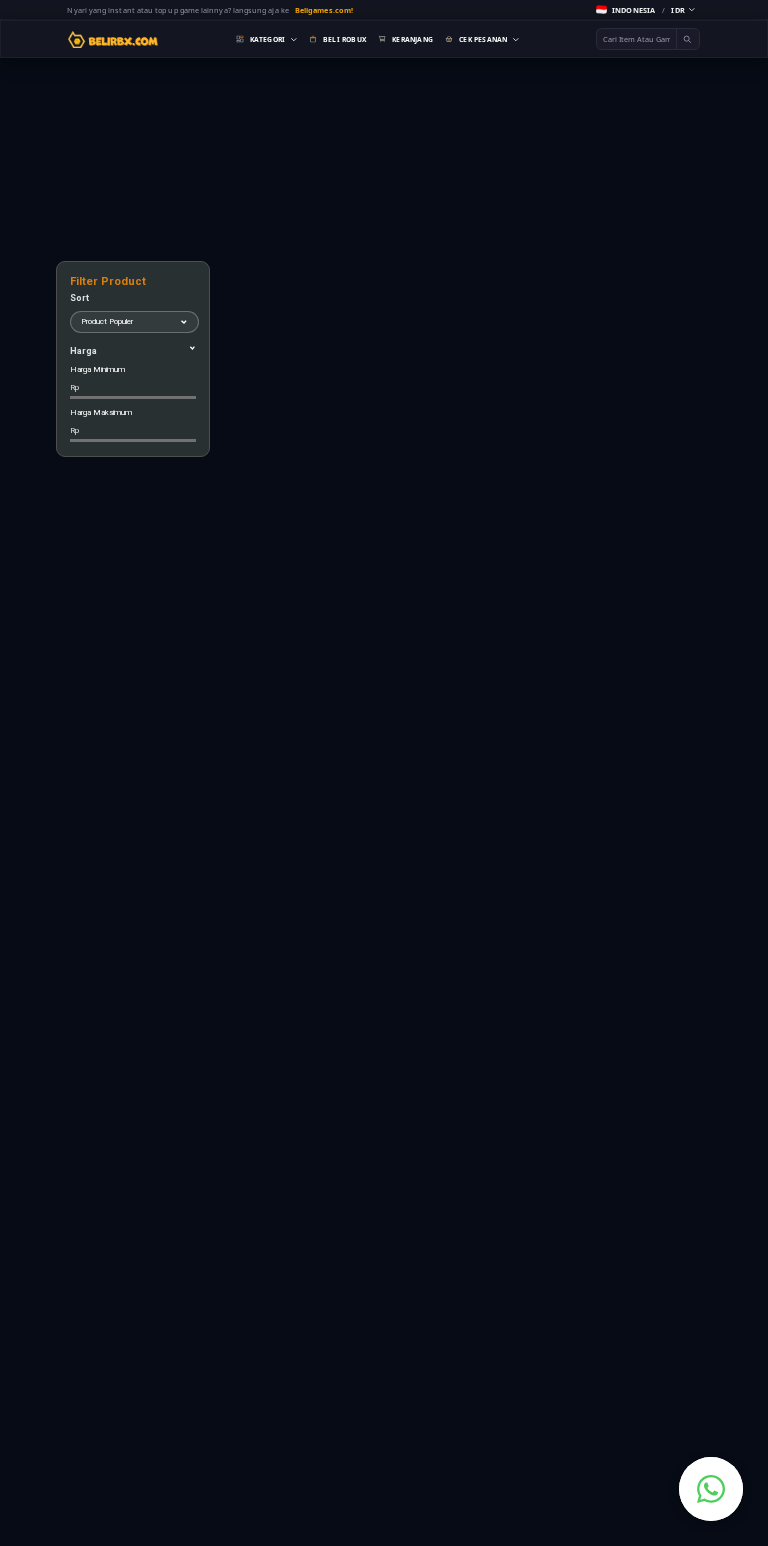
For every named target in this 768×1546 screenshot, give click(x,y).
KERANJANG (412, 39)
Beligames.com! (324, 10)
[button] (646, 9)
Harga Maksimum (101, 421)
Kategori (268, 39)
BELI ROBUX (344, 39)
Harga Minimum (97, 378)
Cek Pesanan (483, 39)
